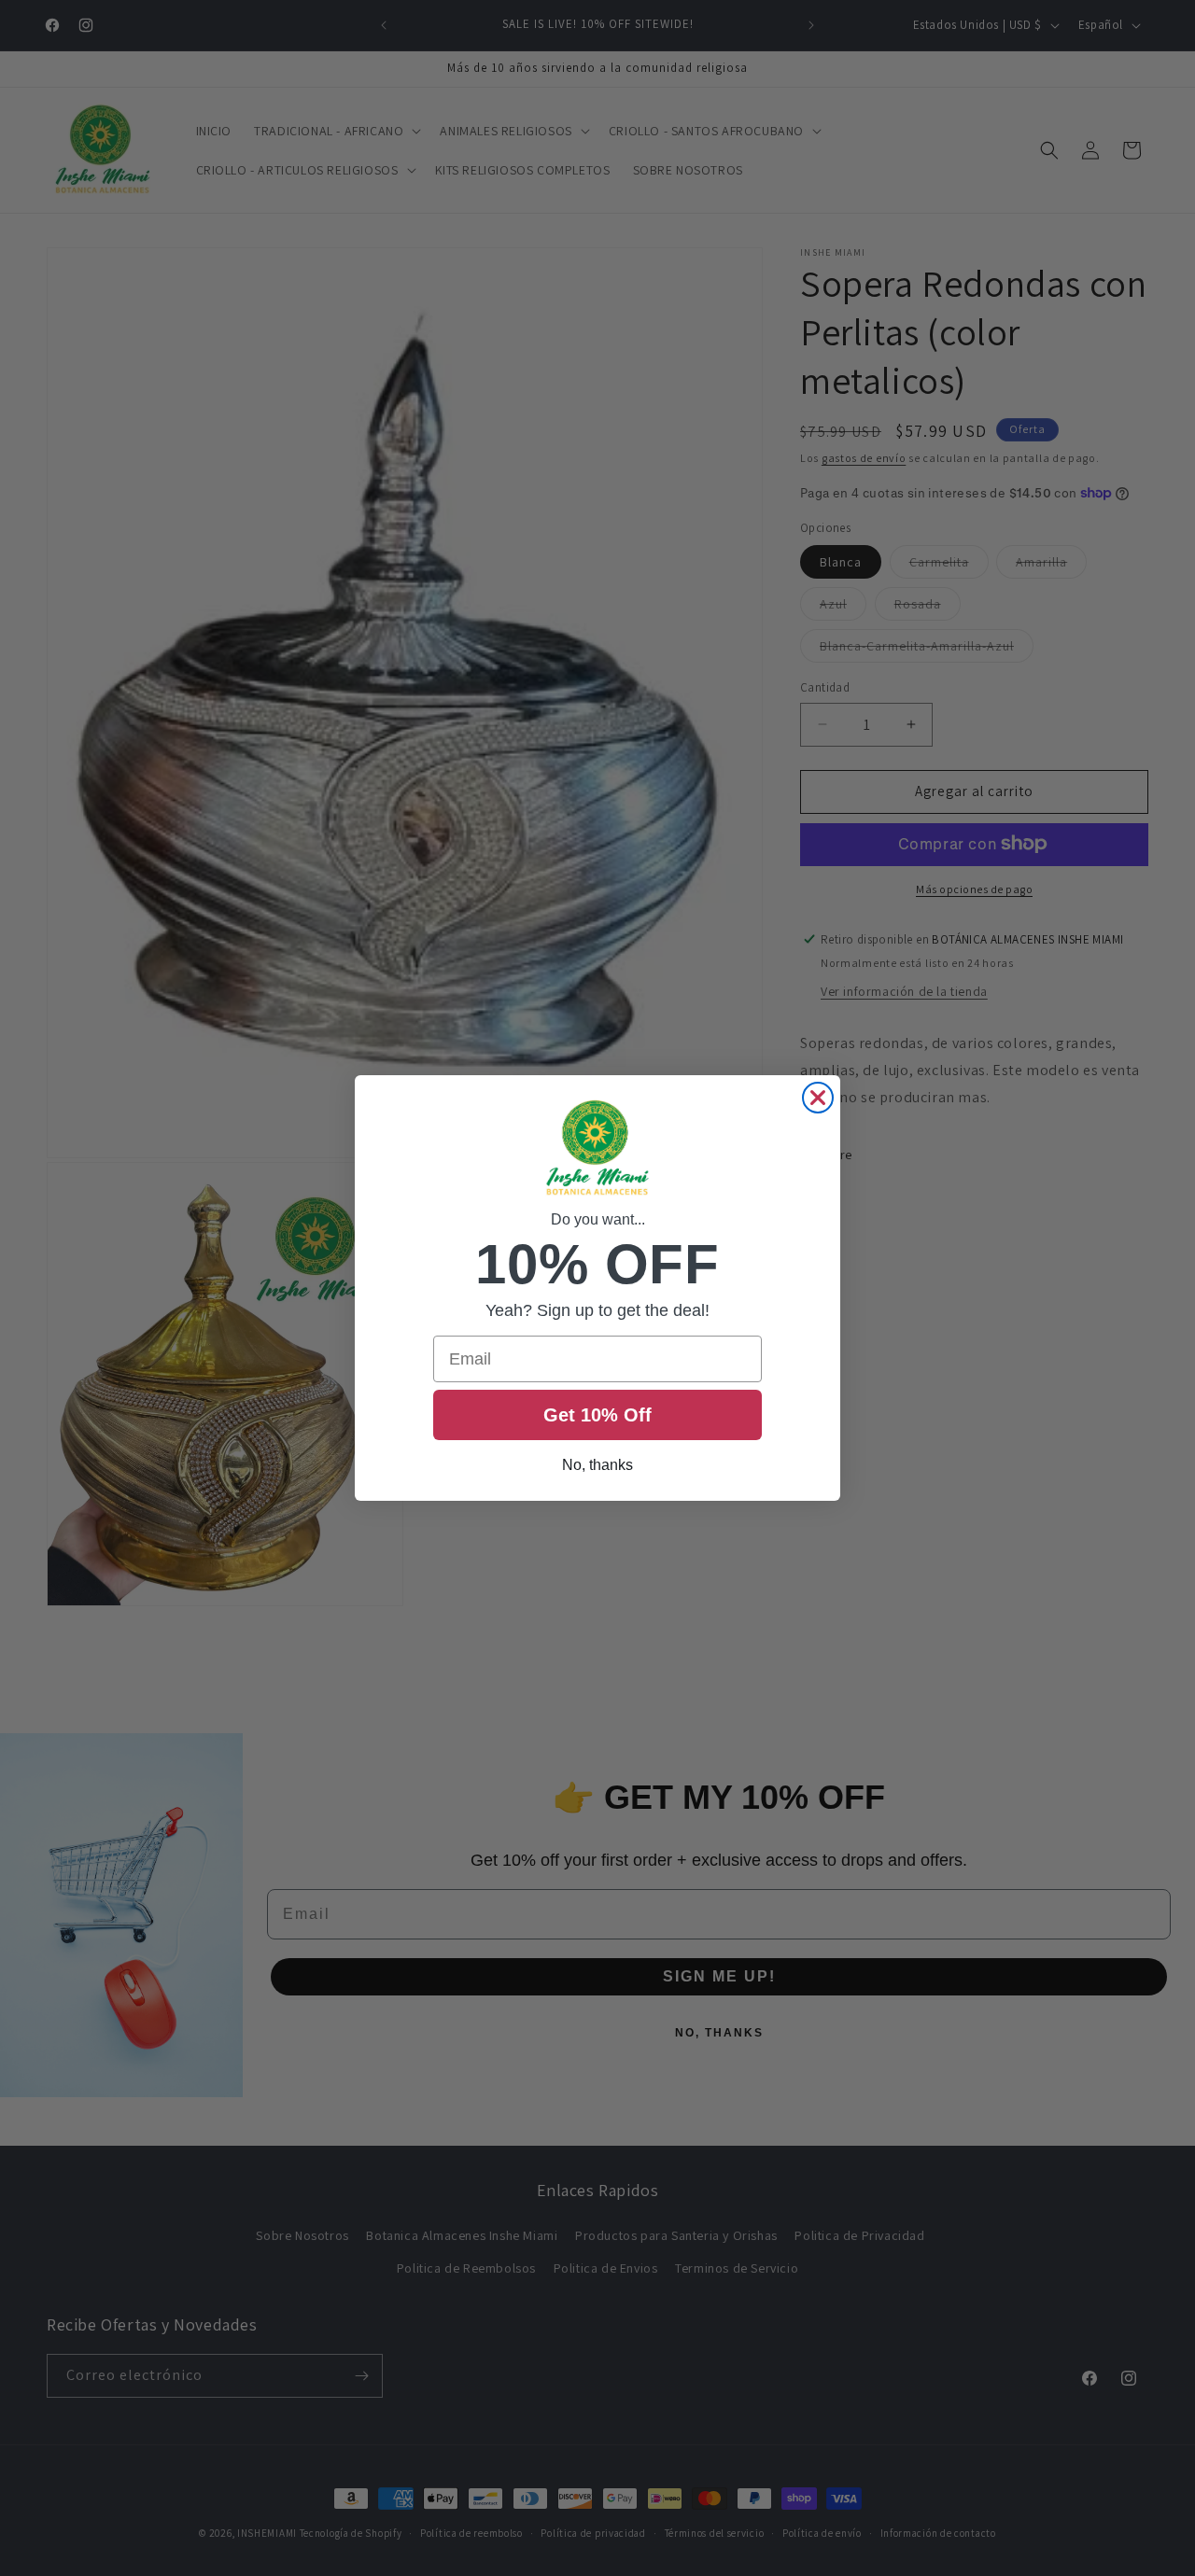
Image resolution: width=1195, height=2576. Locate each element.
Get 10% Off (597, 1415)
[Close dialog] (818, 1098)
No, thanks (597, 1465)
